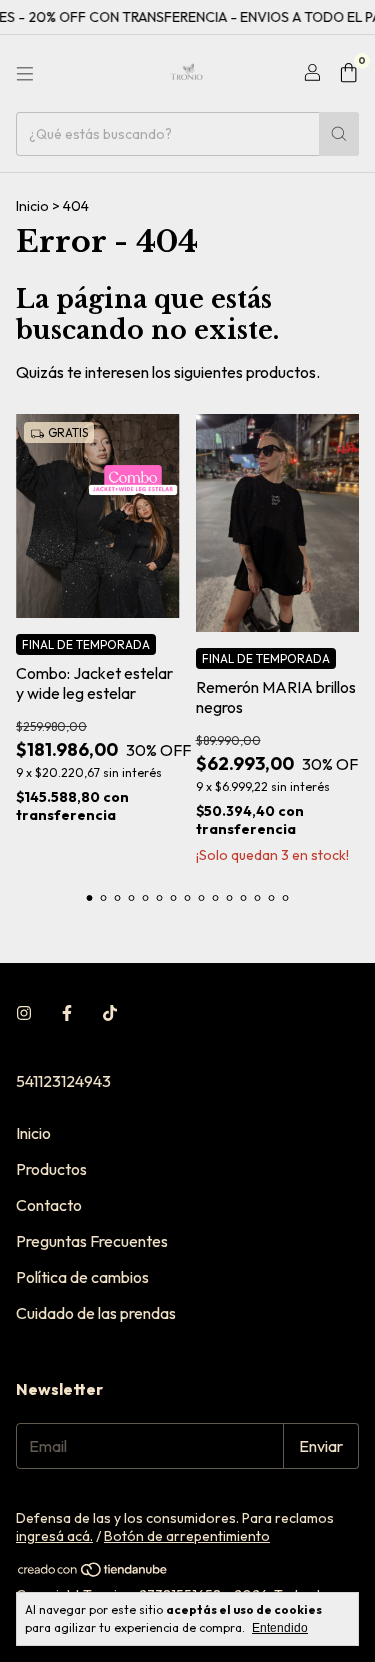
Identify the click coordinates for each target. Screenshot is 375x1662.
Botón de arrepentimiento (187, 1536)
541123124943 (63, 1081)
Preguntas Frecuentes (92, 1241)
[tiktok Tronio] (110, 1013)
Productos (51, 1169)
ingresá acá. (54, 1536)
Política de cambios (82, 1277)
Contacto (49, 1205)
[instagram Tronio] (24, 1013)
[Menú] (25, 74)
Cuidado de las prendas (96, 1313)
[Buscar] (339, 134)
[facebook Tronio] (67, 1013)
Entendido (280, 1628)
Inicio (32, 206)
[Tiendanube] (93, 1573)
